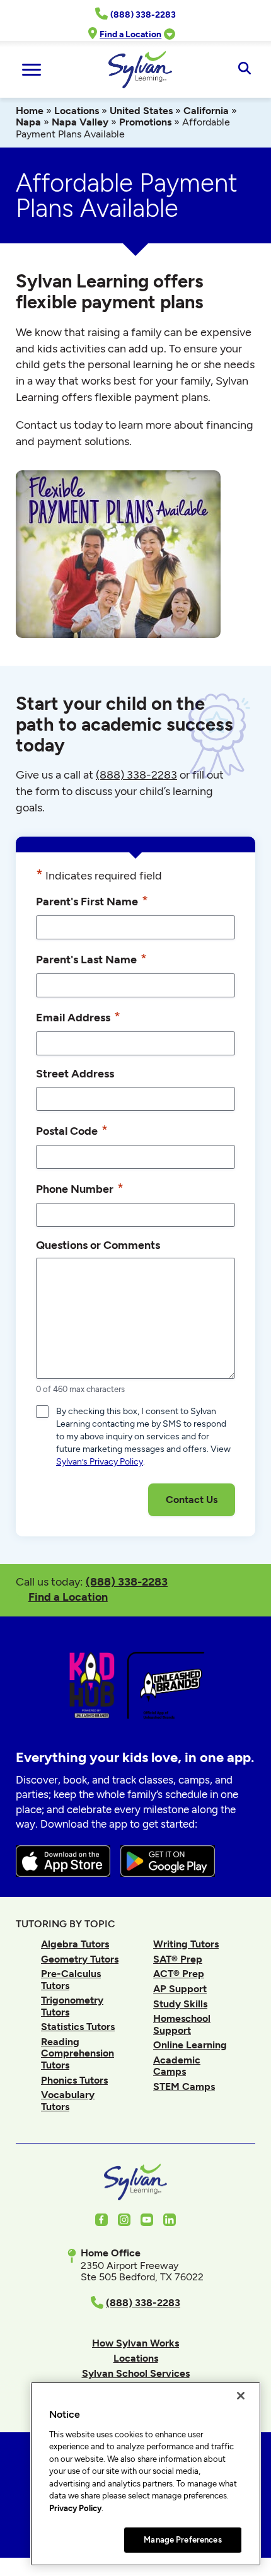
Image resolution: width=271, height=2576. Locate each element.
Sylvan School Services (136, 2373)
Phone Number (80, 1188)
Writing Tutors (186, 1944)
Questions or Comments (98, 1245)
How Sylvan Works (135, 2343)
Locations (77, 111)
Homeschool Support (182, 2024)
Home (30, 111)
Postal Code (72, 1130)
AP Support (180, 1989)
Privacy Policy (75, 2508)
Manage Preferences (182, 2540)
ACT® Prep (179, 1974)
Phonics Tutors (74, 2080)
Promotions (145, 122)
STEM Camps (184, 2086)
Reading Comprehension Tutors (78, 2053)
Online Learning (190, 2045)
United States (141, 111)
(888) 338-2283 (127, 1581)
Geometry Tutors (80, 1959)
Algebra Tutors (75, 1944)
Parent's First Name (92, 901)
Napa (28, 122)
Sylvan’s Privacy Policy (100, 1462)
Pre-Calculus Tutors (71, 1979)
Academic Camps (177, 2066)
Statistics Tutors (78, 2027)
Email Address (78, 1017)
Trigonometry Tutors (72, 2006)
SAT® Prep (178, 1959)
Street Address (75, 1073)
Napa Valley (80, 122)
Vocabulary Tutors (68, 2100)
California (206, 111)
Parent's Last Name (91, 959)
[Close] (241, 2396)
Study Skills (180, 2004)
